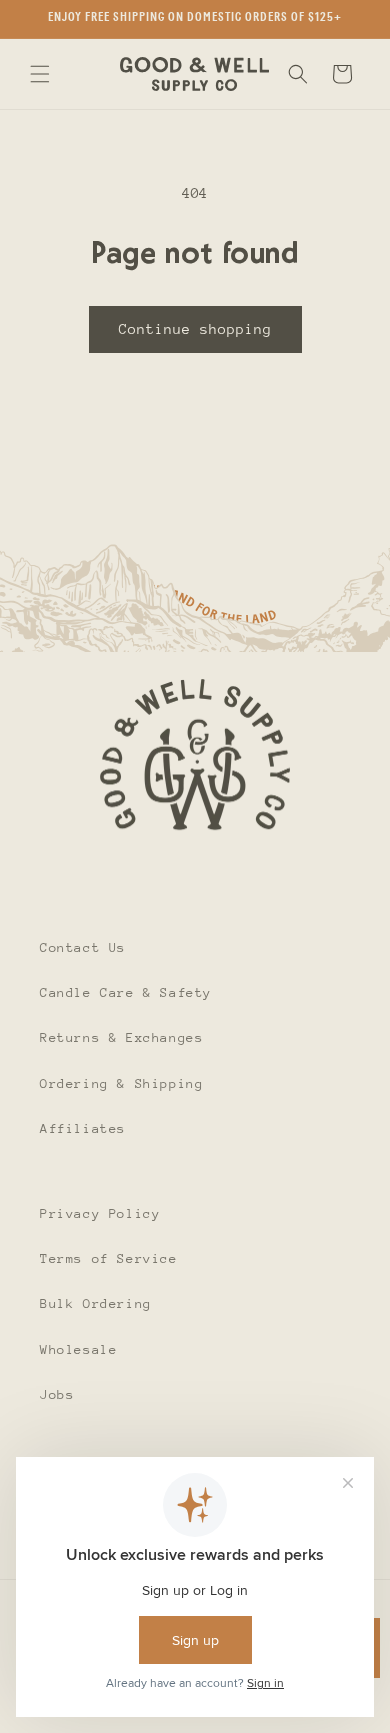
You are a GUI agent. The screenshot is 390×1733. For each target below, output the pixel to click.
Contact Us (83, 947)
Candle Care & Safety (126, 992)
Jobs (57, 1394)
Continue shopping (195, 329)
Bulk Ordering (96, 1303)
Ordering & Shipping (121, 1083)
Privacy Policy (100, 1213)
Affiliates (83, 1128)
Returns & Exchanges (121, 1037)
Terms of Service (109, 1258)
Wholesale (78, 1349)
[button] (40, 74)
